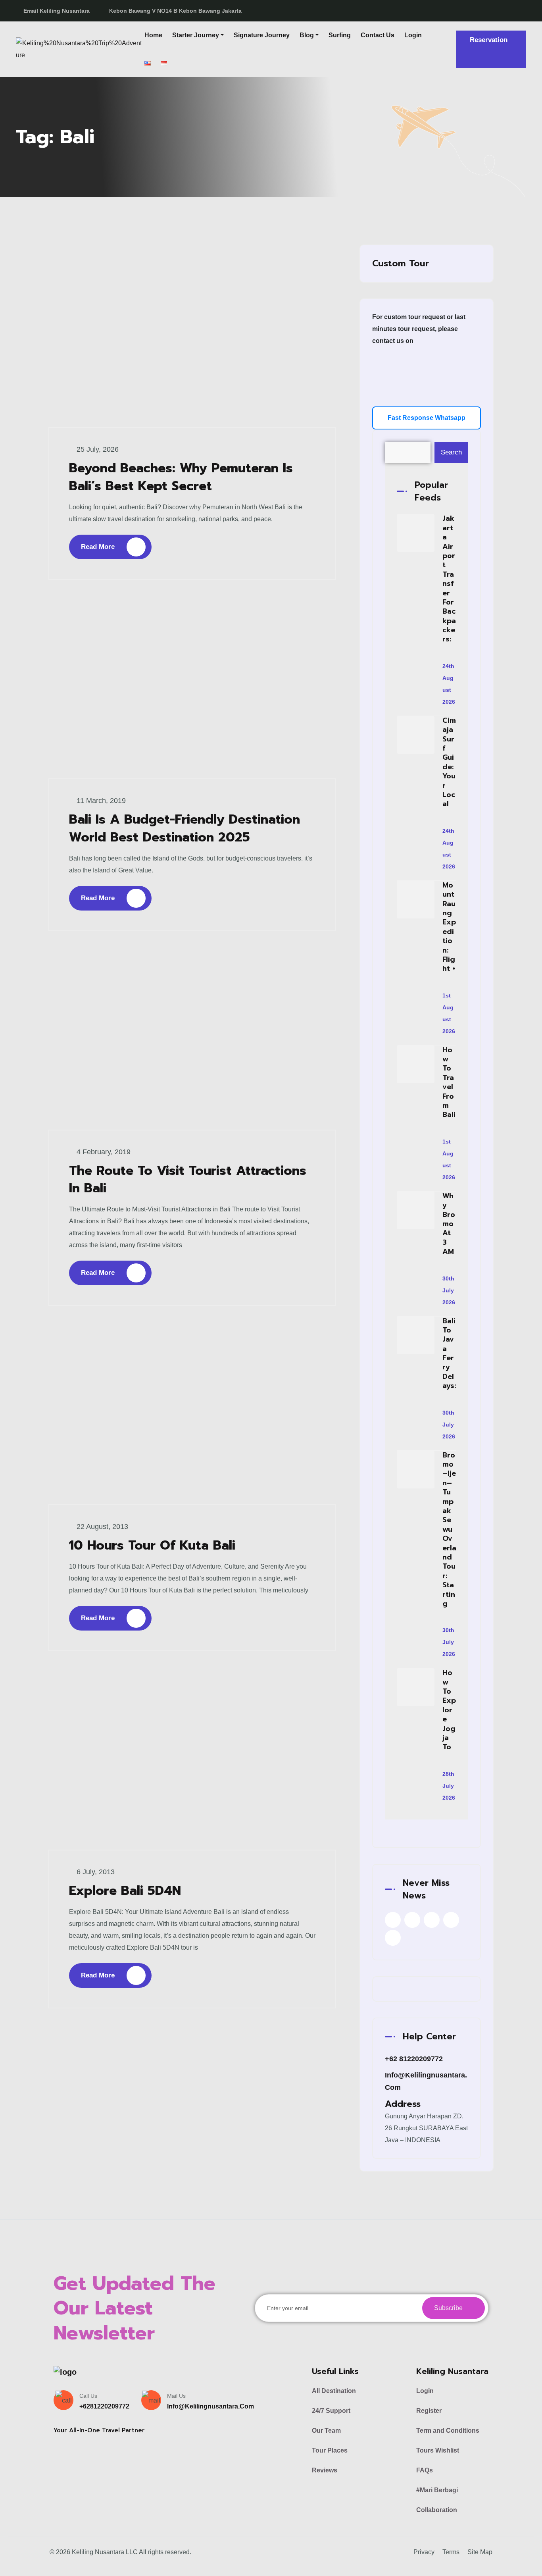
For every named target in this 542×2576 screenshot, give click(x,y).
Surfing (340, 35)
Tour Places (330, 2450)
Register (429, 2411)
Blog (307, 35)
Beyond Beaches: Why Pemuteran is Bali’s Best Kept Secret (181, 477)
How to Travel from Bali (449, 1082)
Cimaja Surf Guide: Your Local (449, 762)
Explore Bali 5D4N (125, 1891)
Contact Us (378, 35)
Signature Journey (262, 35)
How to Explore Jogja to (449, 1710)
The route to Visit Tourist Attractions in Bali (188, 1180)
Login (413, 35)
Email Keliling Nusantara (57, 11)
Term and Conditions (448, 2431)
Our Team (326, 2431)
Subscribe (449, 2308)
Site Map (480, 2552)
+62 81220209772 (414, 2059)
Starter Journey (196, 35)
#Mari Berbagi (437, 2490)
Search (451, 452)
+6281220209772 (104, 2406)
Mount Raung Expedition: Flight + (449, 927)
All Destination (334, 2391)
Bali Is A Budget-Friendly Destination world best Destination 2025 (185, 828)
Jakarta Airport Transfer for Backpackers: (449, 579)
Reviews (325, 2470)
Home (153, 35)
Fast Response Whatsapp (427, 418)
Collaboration (437, 2510)
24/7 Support (331, 2411)
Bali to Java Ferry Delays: (449, 1353)
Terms (451, 2552)
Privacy (424, 2552)
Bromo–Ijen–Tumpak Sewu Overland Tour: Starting (449, 1529)
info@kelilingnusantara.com (210, 2406)
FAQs (425, 2470)
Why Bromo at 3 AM (449, 1224)
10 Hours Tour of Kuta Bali (152, 1545)
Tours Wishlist (438, 2450)
